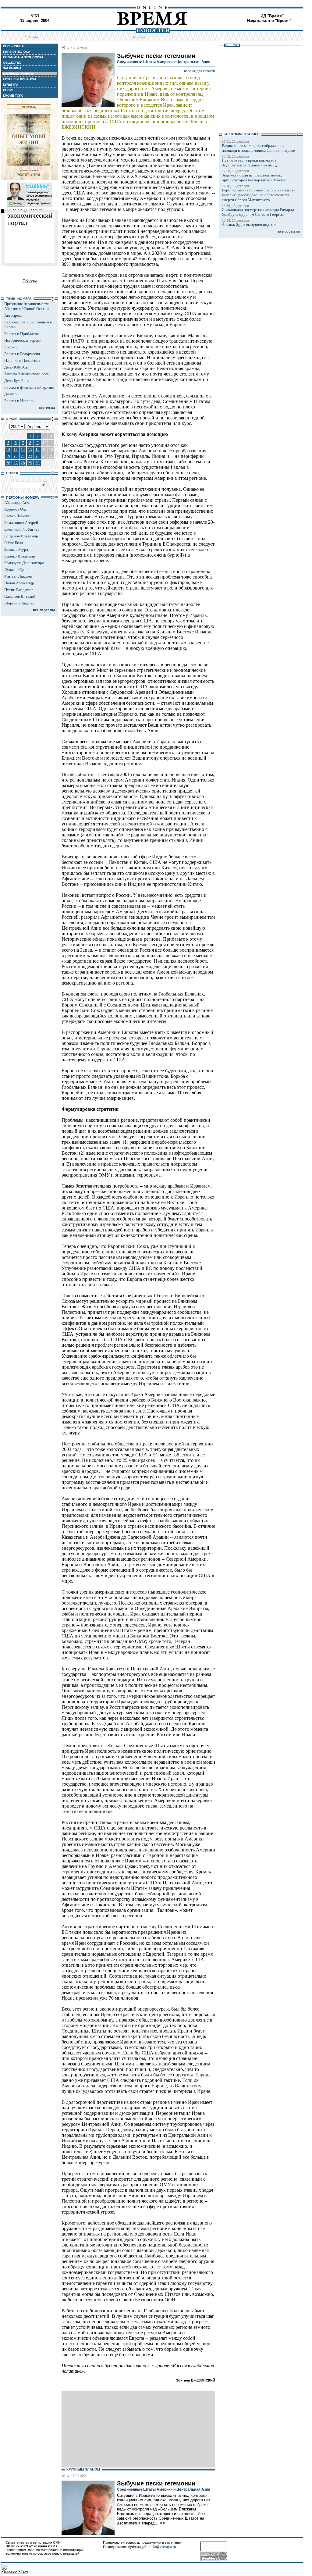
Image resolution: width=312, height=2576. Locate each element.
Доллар (11, 394)
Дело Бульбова (17, 381)
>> (162, 2523)
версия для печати (200, 71)
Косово (11, 347)
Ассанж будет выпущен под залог (250, 224)
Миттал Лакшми (18, 576)
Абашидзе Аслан (18, 502)
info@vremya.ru (163, 2547)
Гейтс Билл (14, 543)
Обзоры (30, 281)
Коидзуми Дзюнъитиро (24, 563)
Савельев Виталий (20, 596)
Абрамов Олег (16, 509)
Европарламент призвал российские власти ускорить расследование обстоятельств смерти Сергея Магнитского (259, 195)
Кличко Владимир (20, 556)
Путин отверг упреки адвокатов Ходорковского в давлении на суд (250, 163)
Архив (33, 37)
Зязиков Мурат (17, 549)
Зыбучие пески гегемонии (156, 2483)
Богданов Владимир (21, 536)
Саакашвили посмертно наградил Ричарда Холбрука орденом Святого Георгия (258, 212)
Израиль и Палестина (22, 360)
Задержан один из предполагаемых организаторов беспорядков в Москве (254, 178)
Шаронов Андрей (19, 603)
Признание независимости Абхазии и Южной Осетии (27, 306)
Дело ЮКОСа (16, 367)
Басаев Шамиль (17, 516)
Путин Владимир (19, 590)
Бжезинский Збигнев (22, 529)
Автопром (13, 315)
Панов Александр (19, 583)
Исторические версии (23, 340)
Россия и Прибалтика (22, 334)
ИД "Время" (272, 16)
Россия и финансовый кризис (29, 387)
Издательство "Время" (269, 21)
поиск (141, 37)
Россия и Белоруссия (22, 354)
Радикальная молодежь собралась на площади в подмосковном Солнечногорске (258, 148)
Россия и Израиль (19, 401)
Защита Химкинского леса (27, 374)
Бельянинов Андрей (21, 523)
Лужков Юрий (16, 570)
